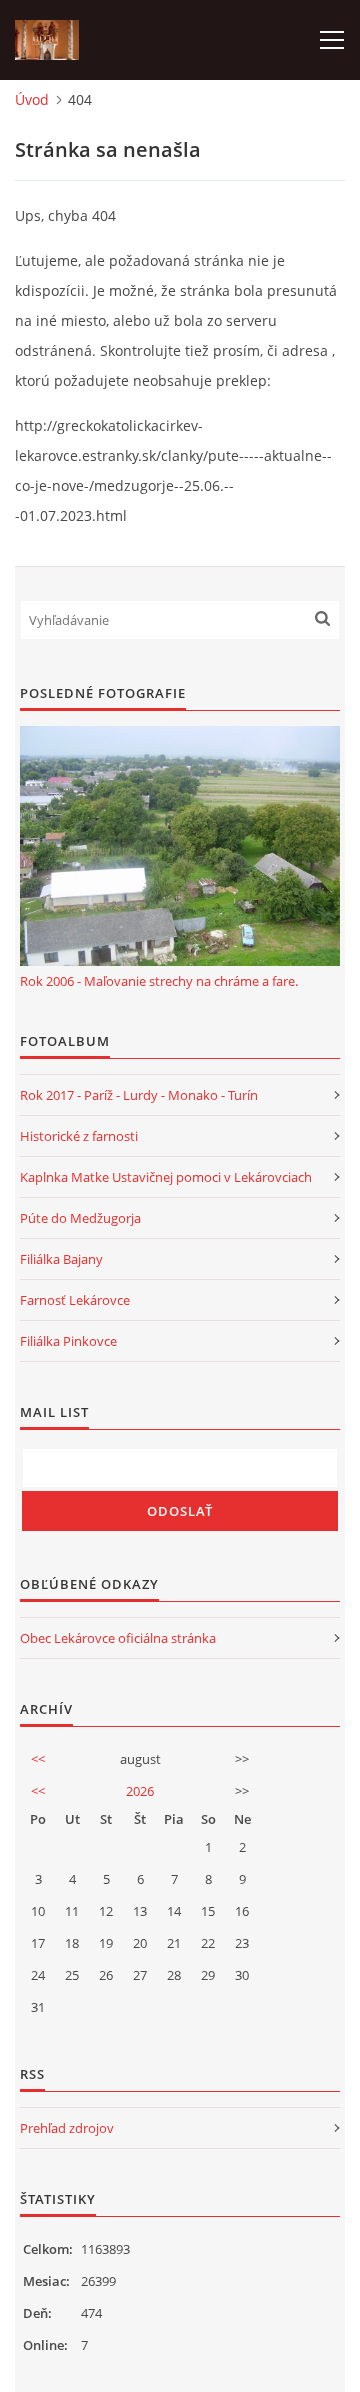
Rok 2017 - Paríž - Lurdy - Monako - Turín (139, 1095)
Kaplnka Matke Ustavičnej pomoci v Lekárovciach (166, 1177)
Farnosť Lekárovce (75, 1300)
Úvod (32, 99)
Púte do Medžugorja (80, 1218)
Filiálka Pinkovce (68, 1341)
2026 (140, 1791)
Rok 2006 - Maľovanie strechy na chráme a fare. (159, 981)
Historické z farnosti (79, 1136)
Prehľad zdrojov (67, 2128)
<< (38, 1759)
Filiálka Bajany (61, 1259)
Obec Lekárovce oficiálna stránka (118, 1638)
